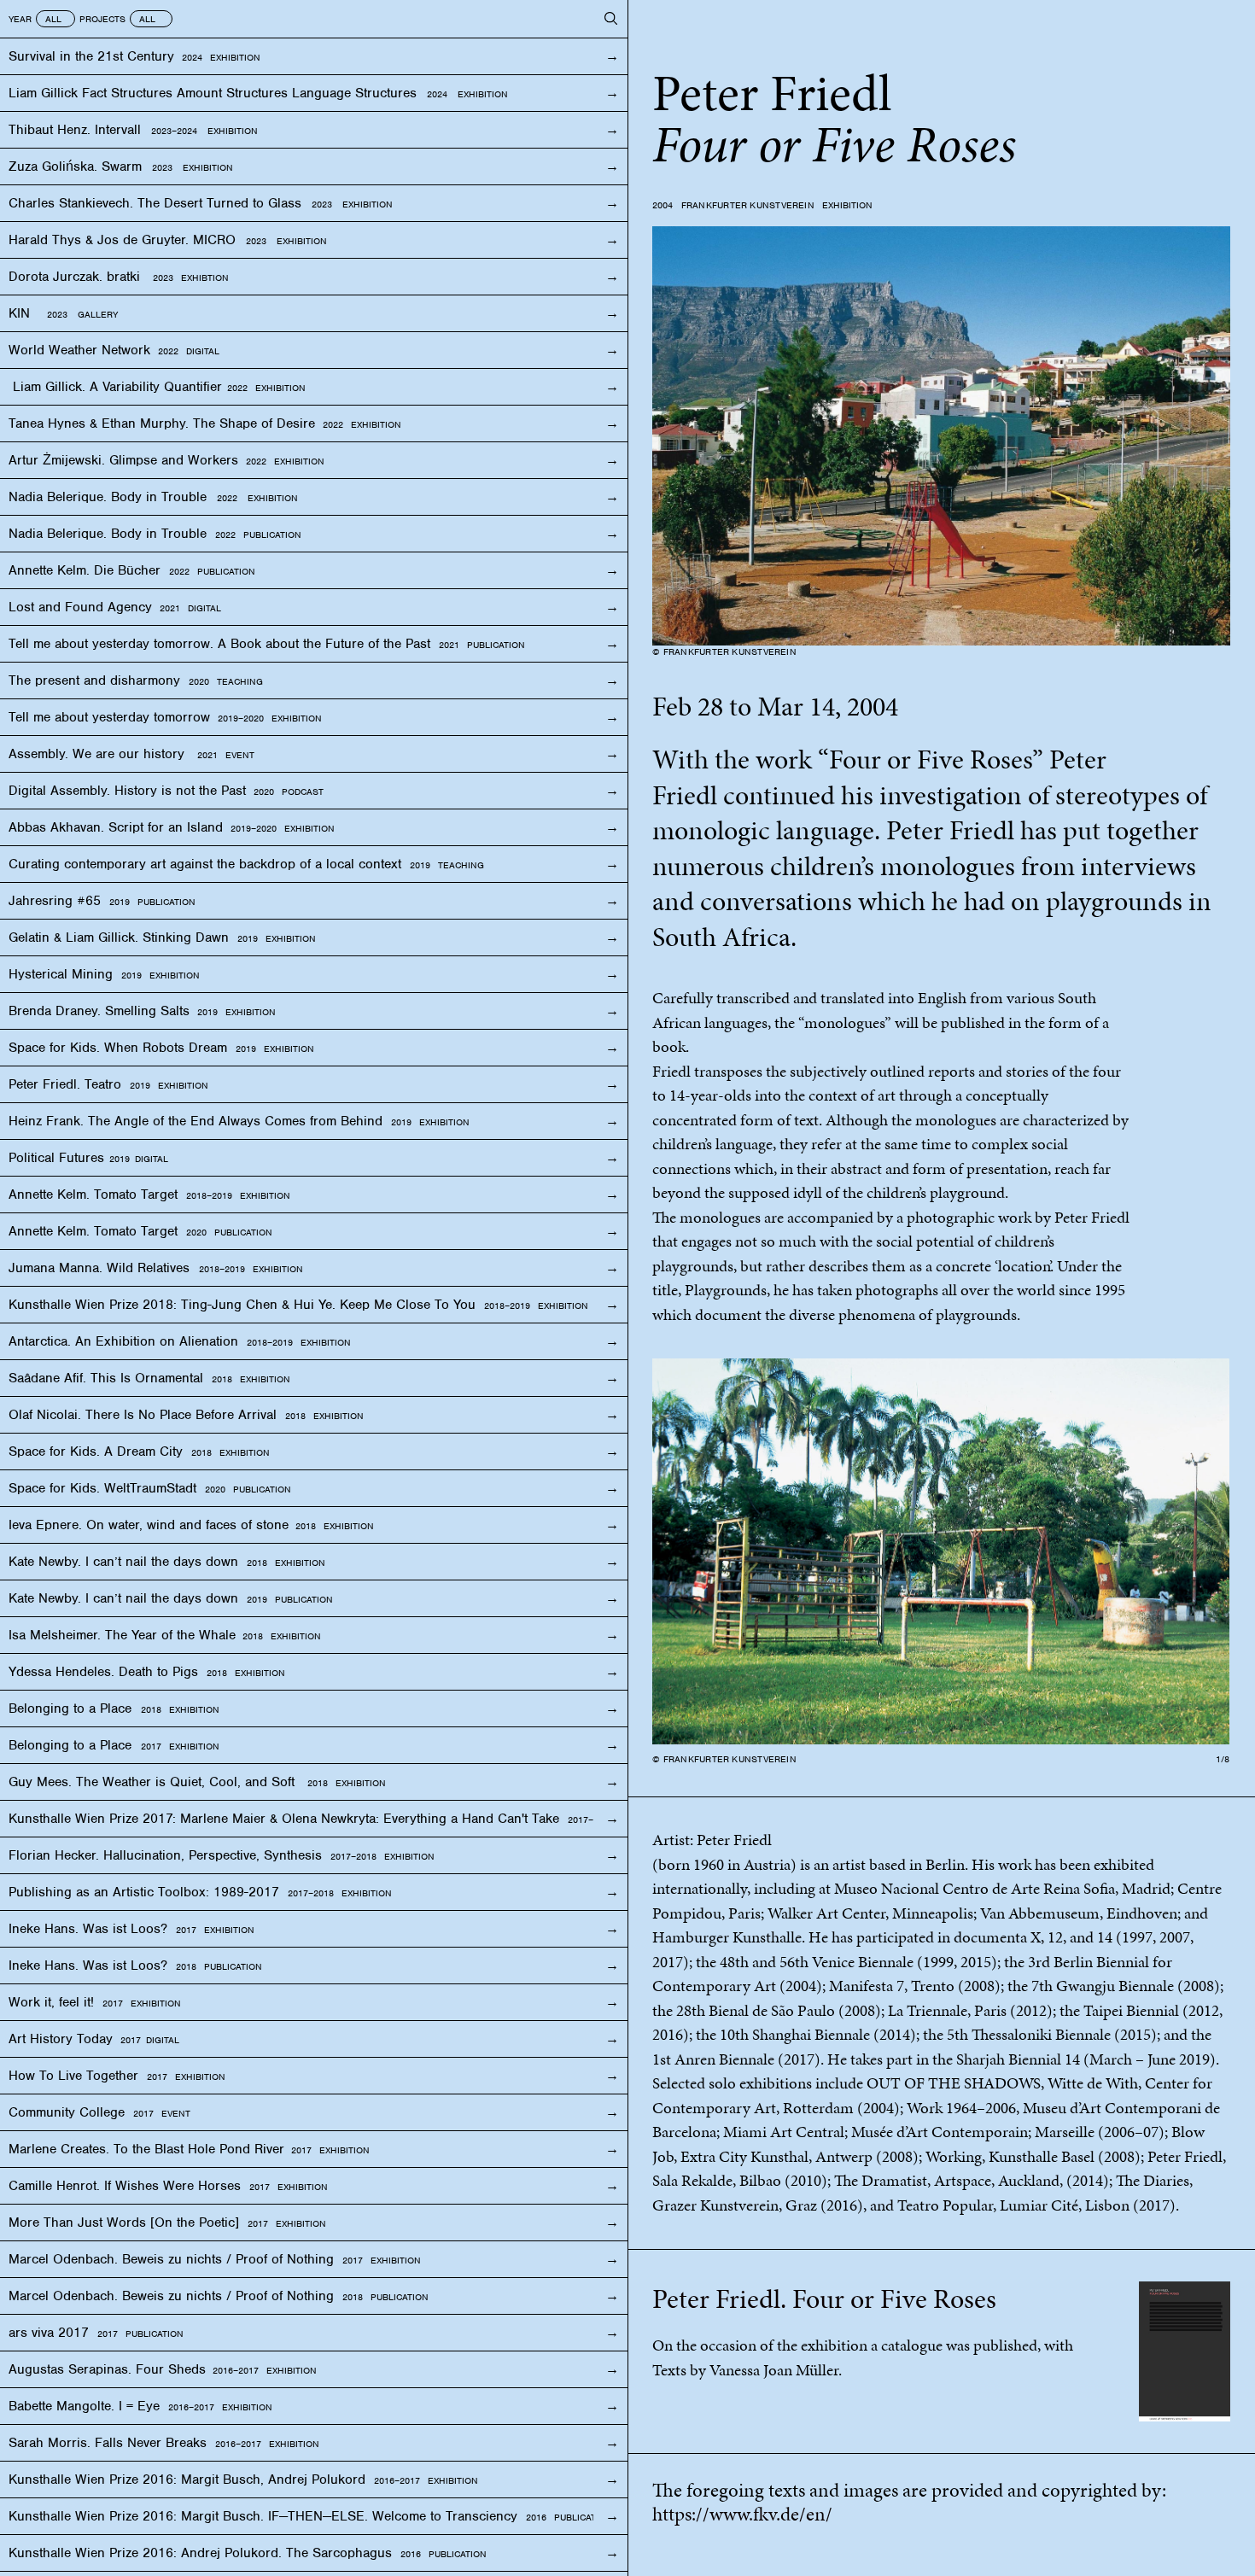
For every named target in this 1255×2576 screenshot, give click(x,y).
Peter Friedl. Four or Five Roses (824, 2299)
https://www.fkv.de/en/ (742, 2514)
